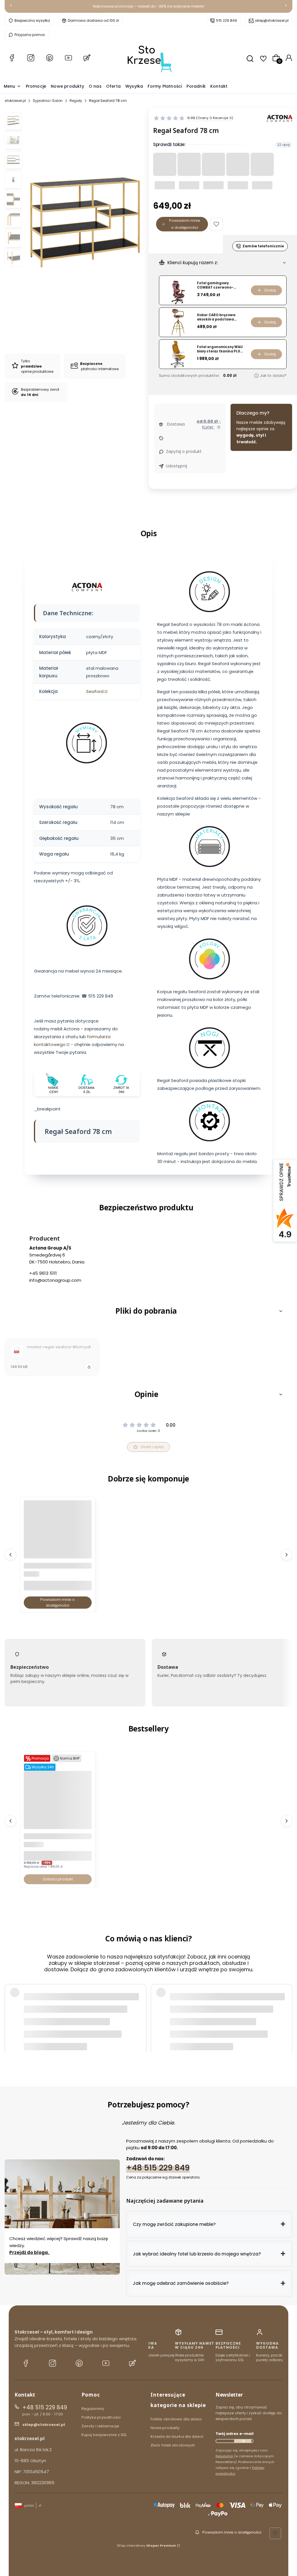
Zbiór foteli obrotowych (173, 2445)
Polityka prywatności (101, 2417)
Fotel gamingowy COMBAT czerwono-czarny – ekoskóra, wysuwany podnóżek (216, 285)
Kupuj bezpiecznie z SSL (104, 2435)
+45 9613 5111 (43, 1273)
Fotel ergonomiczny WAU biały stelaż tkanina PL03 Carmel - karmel (220, 349)
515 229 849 (227, 20)
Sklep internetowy (146, 2546)
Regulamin (224, 2456)
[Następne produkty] (287, 1555)
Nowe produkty (165, 2428)
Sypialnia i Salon (48, 101)
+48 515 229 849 (158, 2167)
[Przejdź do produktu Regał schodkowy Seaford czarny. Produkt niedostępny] (58, 1551)
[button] (216, 224)
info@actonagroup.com (55, 1280)
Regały (76, 101)
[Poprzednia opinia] (10, 2010)
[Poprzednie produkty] (10, 1555)
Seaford (95, 691)
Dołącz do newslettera (243, 2441)
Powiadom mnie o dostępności (185, 224)
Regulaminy (93, 2409)
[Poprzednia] (11, 7)
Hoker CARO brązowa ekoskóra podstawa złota (216, 317)
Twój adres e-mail (234, 2434)
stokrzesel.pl (15, 101)
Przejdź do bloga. (30, 2252)
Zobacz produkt (58, 1879)
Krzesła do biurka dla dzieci (177, 2437)
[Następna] (286, 7)
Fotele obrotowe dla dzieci (176, 2419)
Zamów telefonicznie (263, 246)
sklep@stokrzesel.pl (272, 20)
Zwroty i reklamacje (100, 2426)
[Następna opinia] (287, 2010)
